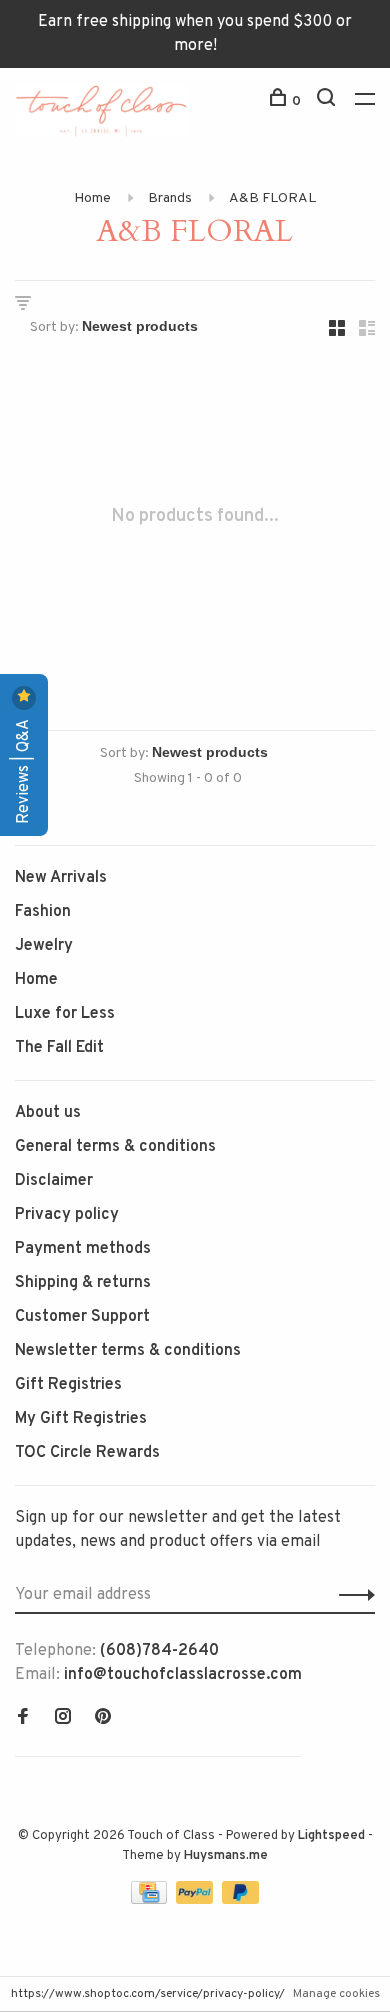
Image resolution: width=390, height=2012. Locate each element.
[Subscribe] (351, 1595)
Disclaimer (54, 1181)
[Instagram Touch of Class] (63, 1719)
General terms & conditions (115, 1147)
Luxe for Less (65, 1014)
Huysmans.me (226, 1856)
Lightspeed (331, 1836)
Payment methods (83, 1249)
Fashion (43, 912)
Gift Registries (68, 1385)
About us (48, 1113)
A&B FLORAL (272, 198)
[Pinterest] (103, 1719)
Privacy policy (67, 1215)
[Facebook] (23, 1719)
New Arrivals (61, 878)
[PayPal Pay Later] (240, 1900)
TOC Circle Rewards (87, 1453)
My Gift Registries (81, 1419)
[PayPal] (196, 1900)
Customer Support (82, 1317)
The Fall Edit (59, 1048)
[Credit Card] (151, 1900)
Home (92, 198)
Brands (170, 198)
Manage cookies (336, 1994)
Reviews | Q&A (24, 769)
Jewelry (44, 946)
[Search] (328, 101)
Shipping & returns (83, 1283)
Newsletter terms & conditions (128, 1351)
